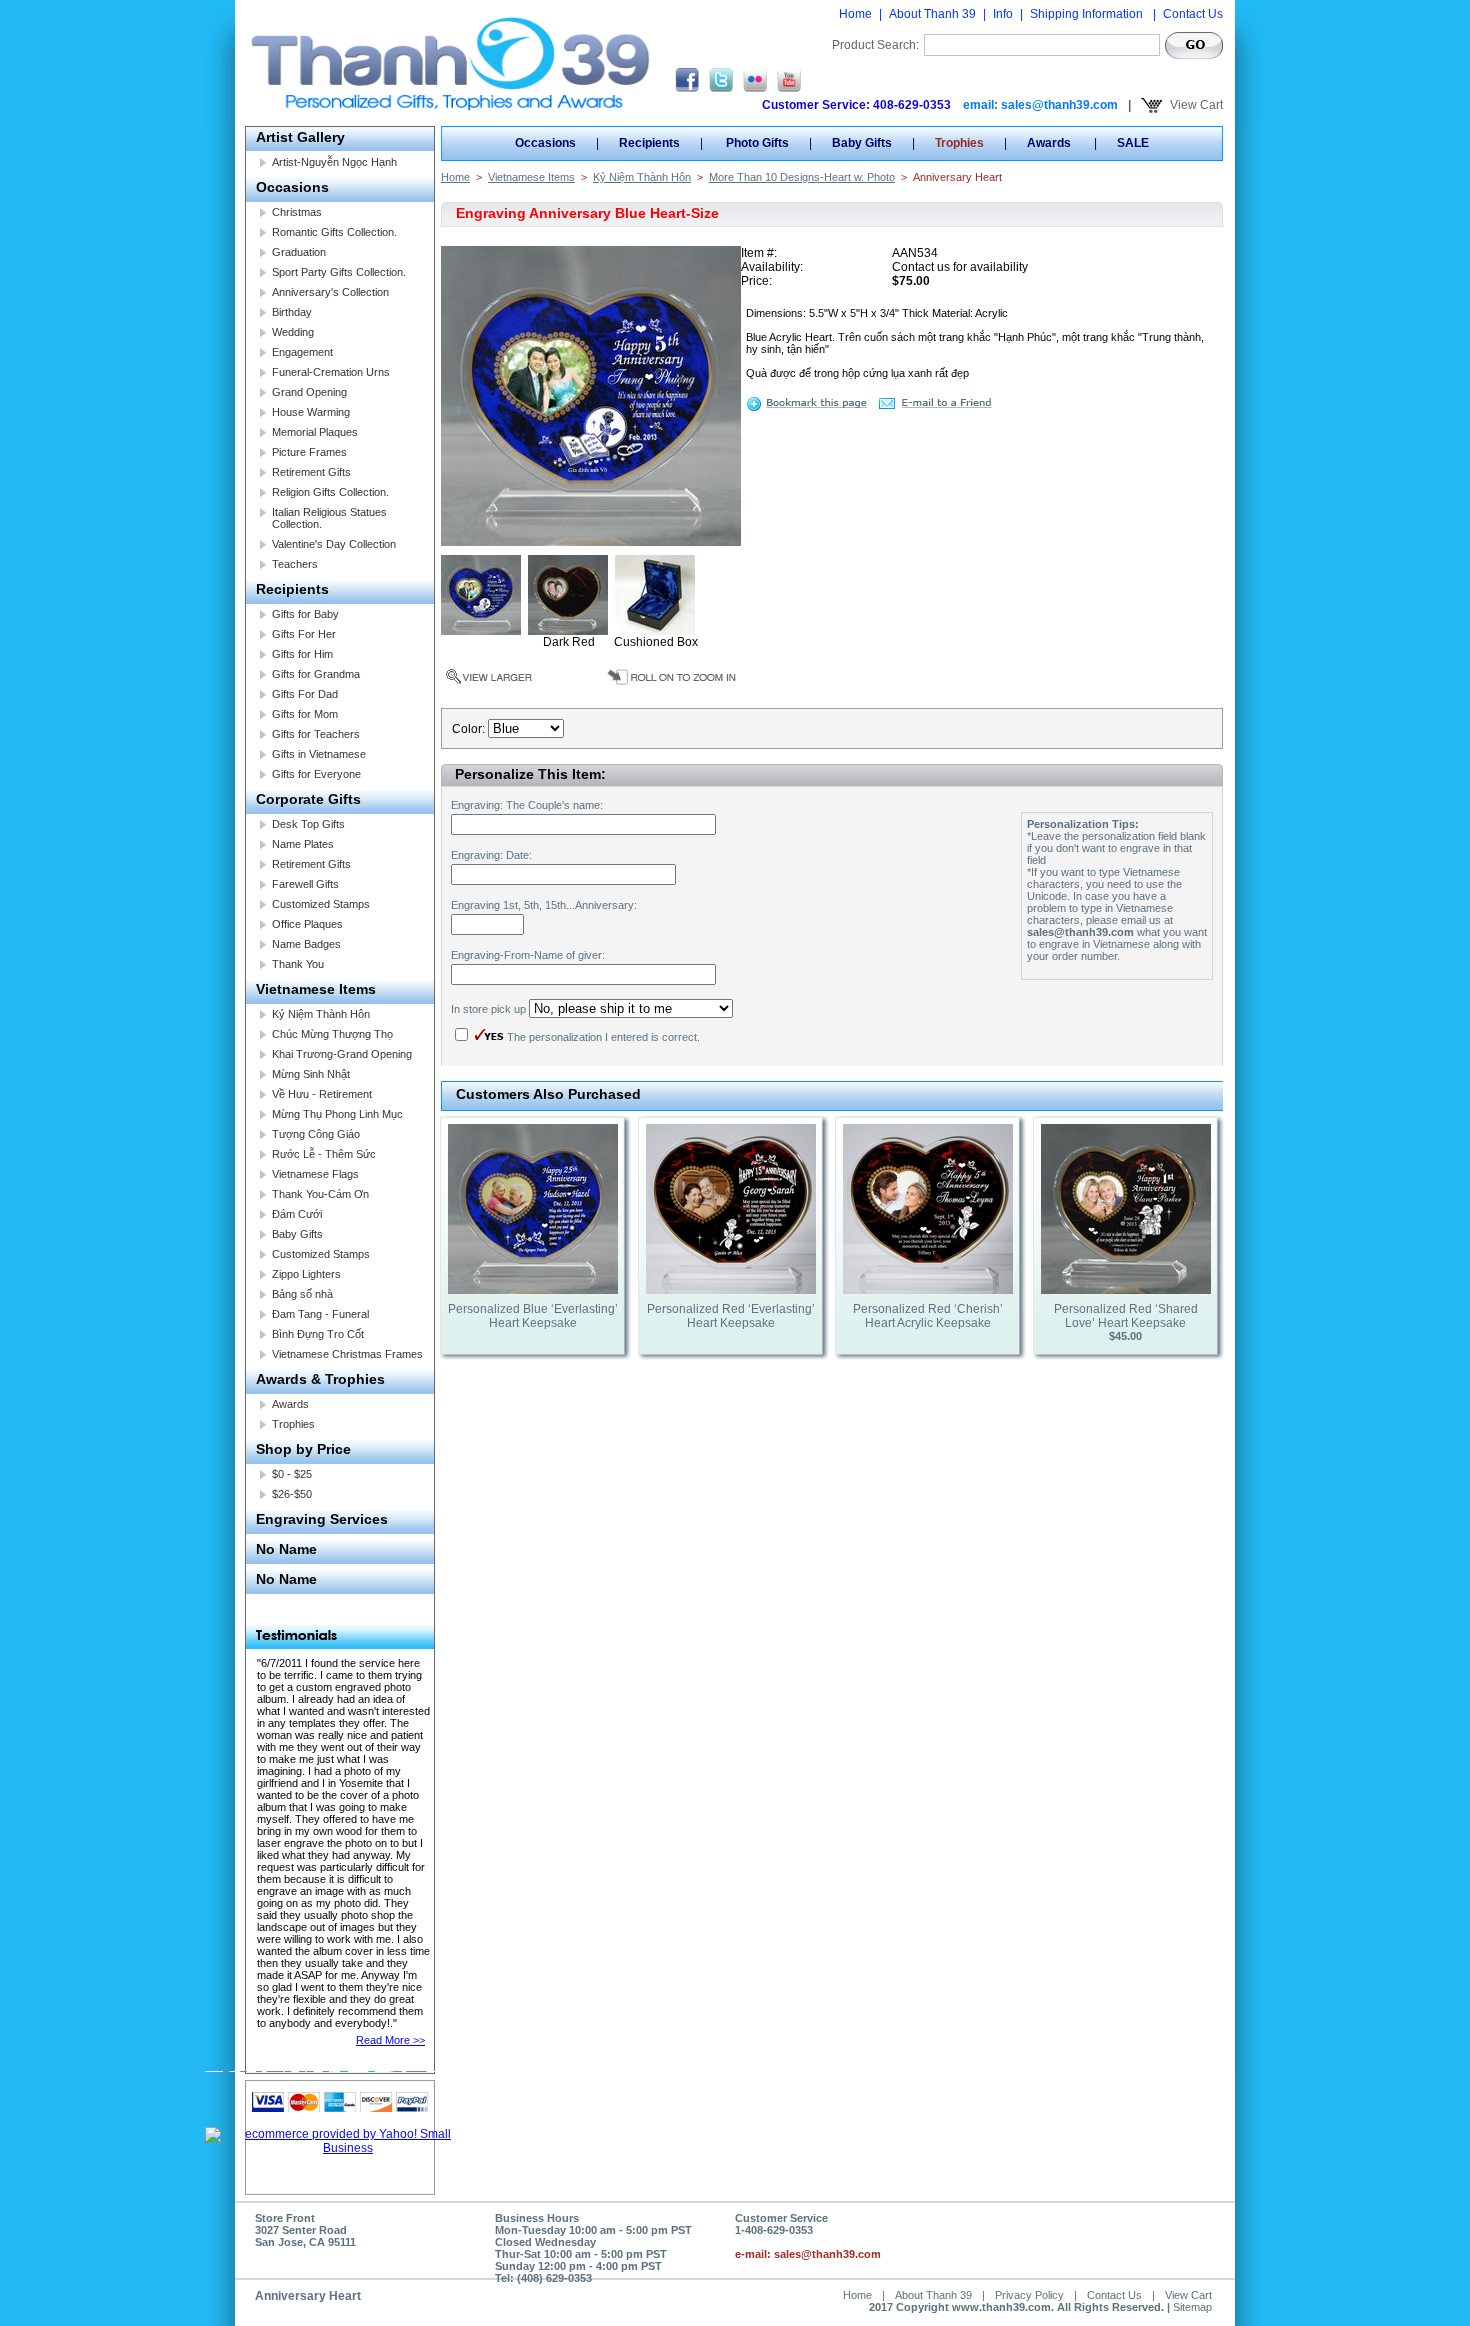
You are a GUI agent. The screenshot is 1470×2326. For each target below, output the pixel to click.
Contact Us (1193, 14)
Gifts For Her (304, 634)
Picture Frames (309, 452)
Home (855, 14)
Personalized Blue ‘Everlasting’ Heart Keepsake (533, 1316)
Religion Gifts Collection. (330, 492)
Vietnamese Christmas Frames (347, 1354)
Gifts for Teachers (316, 734)
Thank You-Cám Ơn (320, 1194)
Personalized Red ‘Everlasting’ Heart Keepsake (731, 1316)
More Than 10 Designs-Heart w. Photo (802, 177)
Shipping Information (1088, 14)
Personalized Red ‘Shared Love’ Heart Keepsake (1126, 1316)
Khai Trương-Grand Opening (342, 1054)
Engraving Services (322, 1519)
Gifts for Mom (305, 714)
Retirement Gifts (311, 472)
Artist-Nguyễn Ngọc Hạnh (334, 162)
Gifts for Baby (305, 614)
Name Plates (303, 844)
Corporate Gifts (308, 799)
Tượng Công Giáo (316, 1134)
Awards (290, 1404)
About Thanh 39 (932, 14)
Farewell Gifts (305, 884)
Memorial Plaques (315, 432)
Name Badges (306, 944)
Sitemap (1192, 2307)
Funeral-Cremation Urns (331, 372)
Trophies (293, 1424)
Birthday (292, 312)
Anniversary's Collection (330, 292)
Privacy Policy (1029, 2295)
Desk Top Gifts (308, 824)
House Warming (311, 412)
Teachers (295, 564)
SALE (1133, 143)
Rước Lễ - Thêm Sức (324, 1154)
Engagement (302, 352)
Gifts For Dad (305, 694)
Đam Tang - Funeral (320, 1314)
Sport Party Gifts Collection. (339, 272)
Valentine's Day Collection (334, 544)
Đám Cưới (297, 1214)
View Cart (1195, 105)
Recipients (292, 589)
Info (1003, 14)
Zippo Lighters (306, 1274)
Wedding (293, 332)
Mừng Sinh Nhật (311, 1074)
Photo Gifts (756, 143)
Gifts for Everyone (316, 774)
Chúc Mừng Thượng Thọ (332, 1034)
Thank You (298, 964)
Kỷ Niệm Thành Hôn (321, 1014)
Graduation (299, 252)
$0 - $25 (292, 1474)
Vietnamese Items (316, 989)
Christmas (297, 212)
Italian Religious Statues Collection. (329, 518)
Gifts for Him (302, 654)
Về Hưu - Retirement (322, 1094)
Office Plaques (307, 924)
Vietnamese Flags (315, 1174)
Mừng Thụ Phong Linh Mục (337, 1114)
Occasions (292, 187)
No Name (286, 1549)
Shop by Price (303, 1449)
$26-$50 (292, 1494)
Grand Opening (309, 392)
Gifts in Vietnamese (319, 754)
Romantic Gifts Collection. (334, 232)
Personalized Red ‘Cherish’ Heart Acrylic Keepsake (928, 1316)
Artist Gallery (300, 137)
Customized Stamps (321, 904)
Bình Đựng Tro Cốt (318, 1334)
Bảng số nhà (302, 1294)
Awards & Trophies (320, 1379)
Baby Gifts (297, 1234)
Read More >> (390, 2040)
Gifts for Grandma (316, 674)
